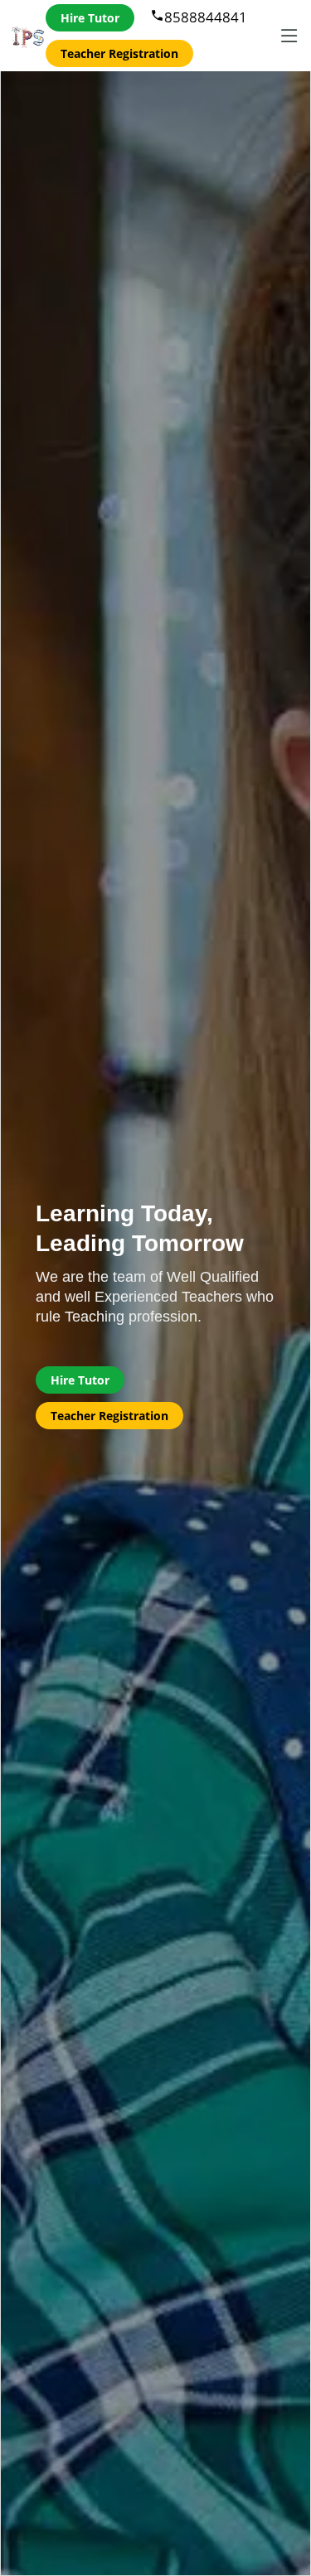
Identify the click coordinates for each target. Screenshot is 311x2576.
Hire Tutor (90, 18)
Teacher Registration (119, 53)
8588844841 (199, 17)
